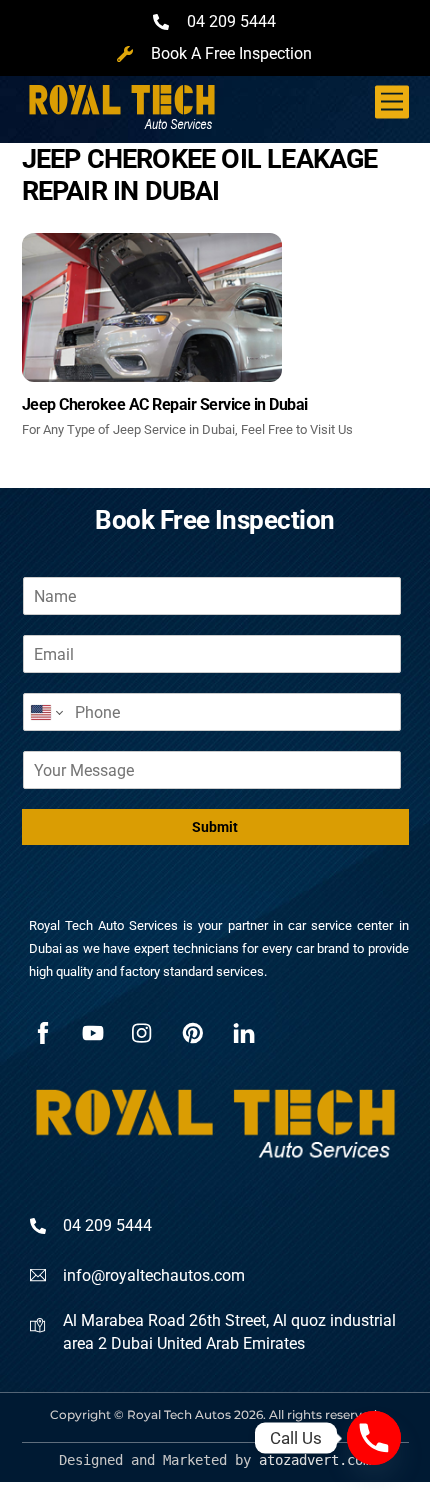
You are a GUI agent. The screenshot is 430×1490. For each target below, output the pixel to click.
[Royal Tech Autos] (122, 123)
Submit (215, 827)
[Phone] (374, 1438)
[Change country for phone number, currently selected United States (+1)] (45, 712)
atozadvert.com (315, 1460)
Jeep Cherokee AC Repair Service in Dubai (165, 404)
